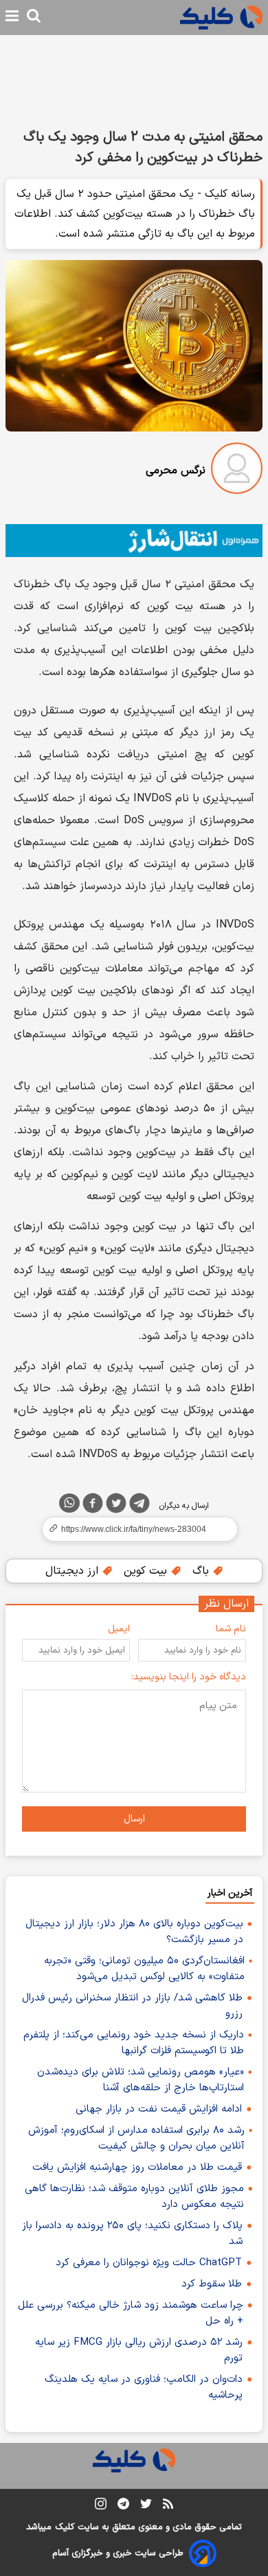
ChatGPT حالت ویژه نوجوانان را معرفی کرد (149, 2263)
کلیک (65, 2527)
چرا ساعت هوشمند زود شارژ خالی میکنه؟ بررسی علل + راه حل (131, 2313)
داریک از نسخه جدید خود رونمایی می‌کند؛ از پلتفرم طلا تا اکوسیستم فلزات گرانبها (134, 2043)
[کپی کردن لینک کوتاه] (134, 1529)
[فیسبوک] (93, 1506)
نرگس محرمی (176, 471)
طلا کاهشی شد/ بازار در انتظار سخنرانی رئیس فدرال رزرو (132, 2006)
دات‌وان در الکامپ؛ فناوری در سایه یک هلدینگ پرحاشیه (144, 2387)
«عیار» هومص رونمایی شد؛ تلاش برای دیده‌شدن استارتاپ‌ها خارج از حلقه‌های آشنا (141, 2080)
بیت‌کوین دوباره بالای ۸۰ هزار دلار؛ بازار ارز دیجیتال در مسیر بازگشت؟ (134, 1932)
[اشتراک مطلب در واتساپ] (69, 1503)
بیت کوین (147, 1571)
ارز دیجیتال (74, 1571)
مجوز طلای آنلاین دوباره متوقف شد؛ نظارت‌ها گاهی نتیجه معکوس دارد (134, 2197)
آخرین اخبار (230, 1893)
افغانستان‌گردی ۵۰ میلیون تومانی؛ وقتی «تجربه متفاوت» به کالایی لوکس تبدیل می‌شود (144, 1969)
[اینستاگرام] (101, 2506)
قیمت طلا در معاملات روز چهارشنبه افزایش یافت (137, 2167)
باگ (202, 1571)
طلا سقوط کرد (212, 2284)
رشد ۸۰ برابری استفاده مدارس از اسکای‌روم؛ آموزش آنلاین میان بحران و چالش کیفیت (136, 2138)
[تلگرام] (139, 1506)
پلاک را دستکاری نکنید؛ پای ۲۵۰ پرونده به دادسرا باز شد (132, 2234)
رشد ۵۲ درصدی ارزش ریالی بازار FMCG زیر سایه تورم (139, 2350)
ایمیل (119, 1629)
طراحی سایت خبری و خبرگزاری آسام (118, 2553)
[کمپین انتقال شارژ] (134, 541)
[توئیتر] (116, 1506)
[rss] (168, 2506)
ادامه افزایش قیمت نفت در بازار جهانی (159, 2109)
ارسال (134, 1819)
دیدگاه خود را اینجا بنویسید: (189, 1677)
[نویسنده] (237, 471)
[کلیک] (221, 17)
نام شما (231, 1629)
